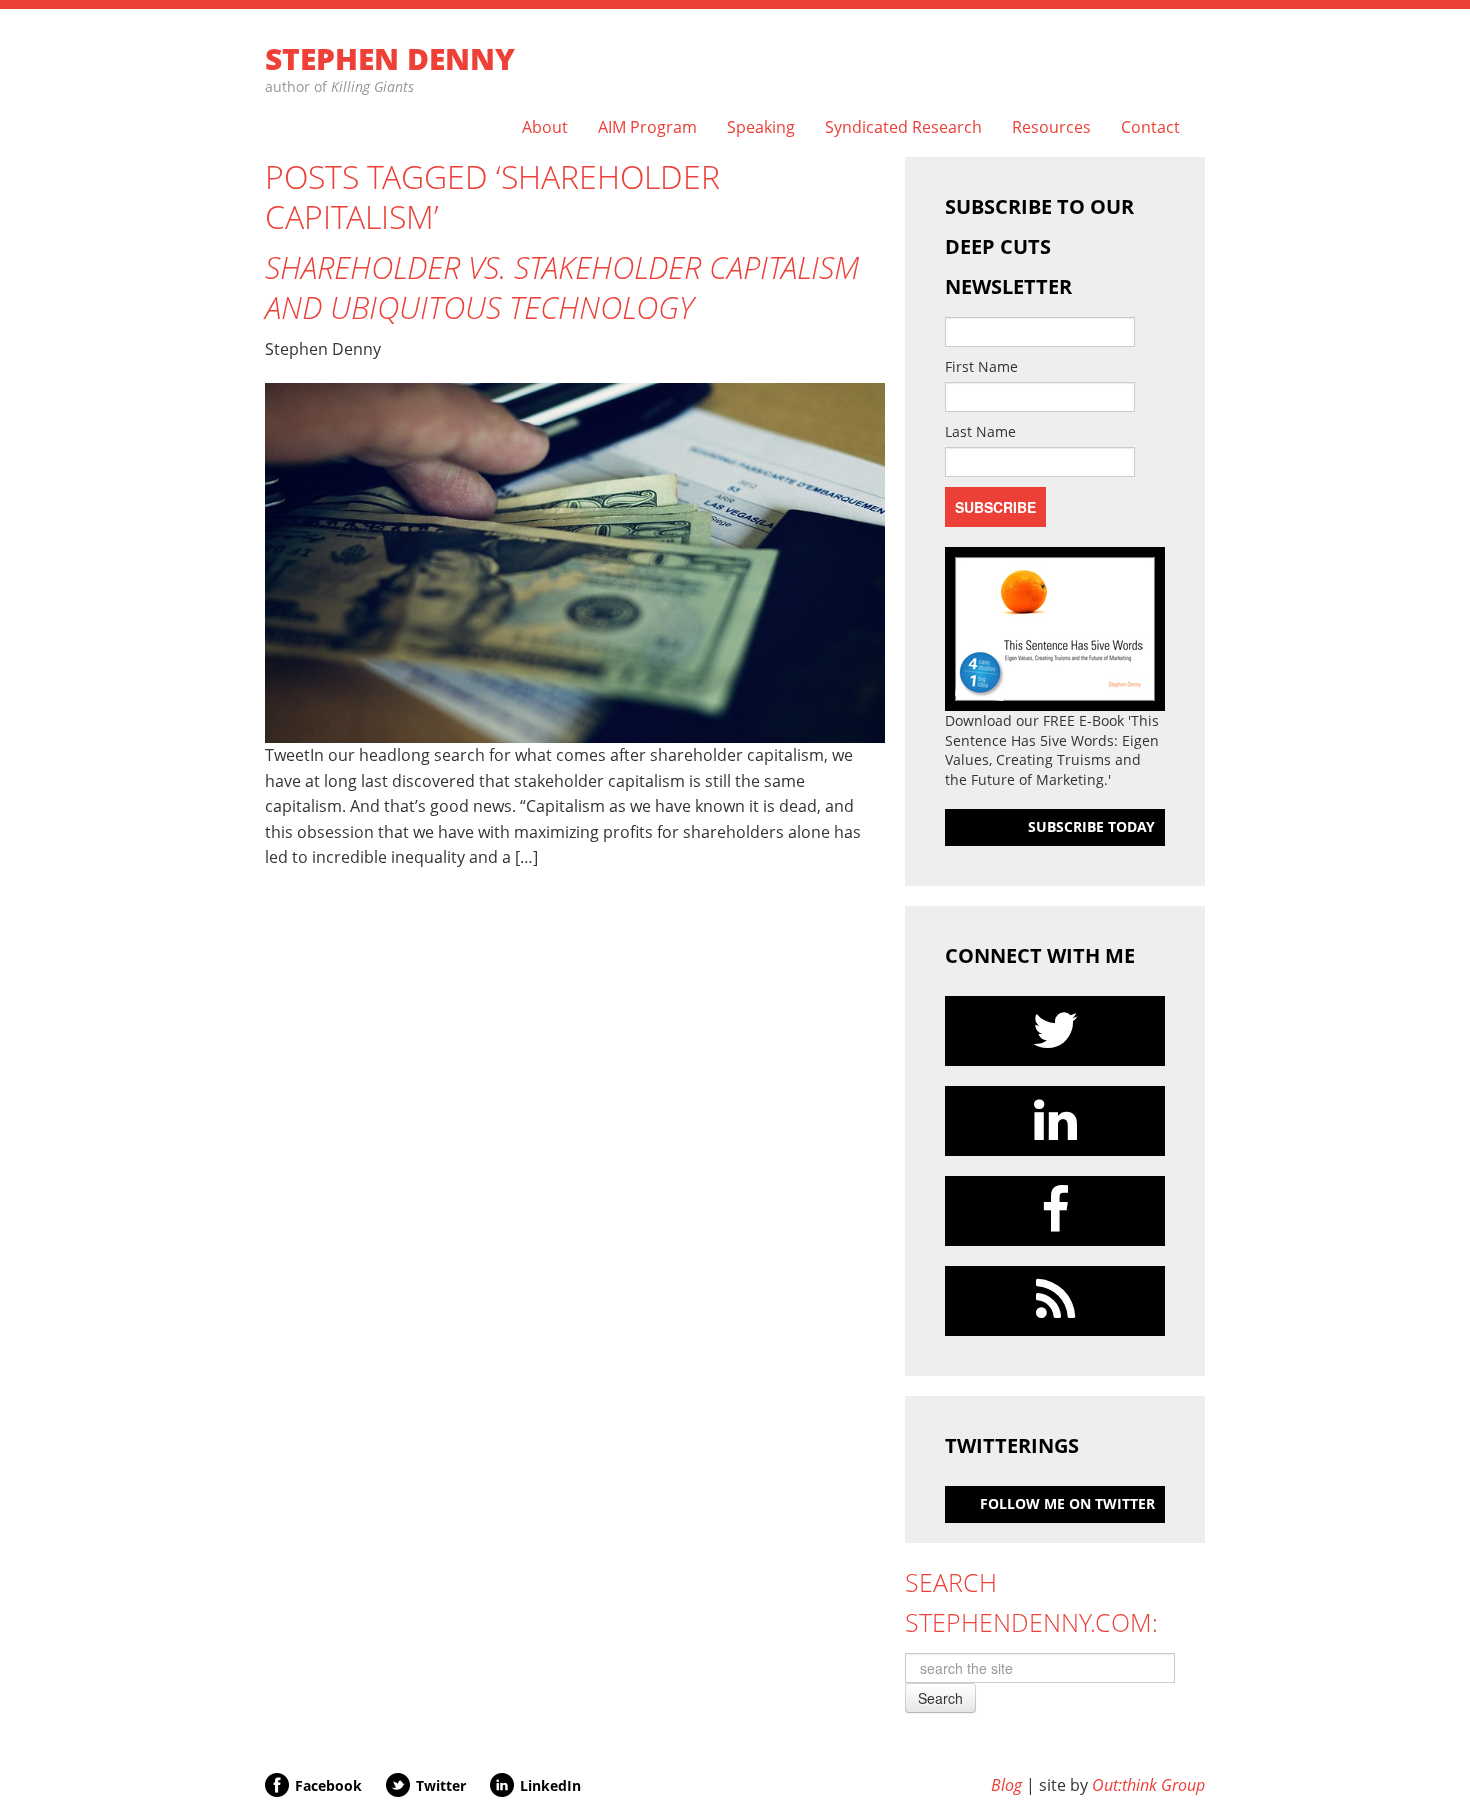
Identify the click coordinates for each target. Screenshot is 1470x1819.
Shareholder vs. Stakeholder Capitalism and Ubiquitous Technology (562, 287)
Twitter (441, 1785)
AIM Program (647, 127)
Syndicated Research (903, 127)
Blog (1006, 1785)
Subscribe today (1091, 826)
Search (940, 1698)
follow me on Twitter (1067, 1503)
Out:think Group (1148, 1785)
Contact (1150, 127)
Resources (1051, 127)
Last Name (980, 431)
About (545, 127)
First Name (981, 366)
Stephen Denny (390, 58)
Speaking (761, 127)
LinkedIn (550, 1785)
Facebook (328, 1785)
